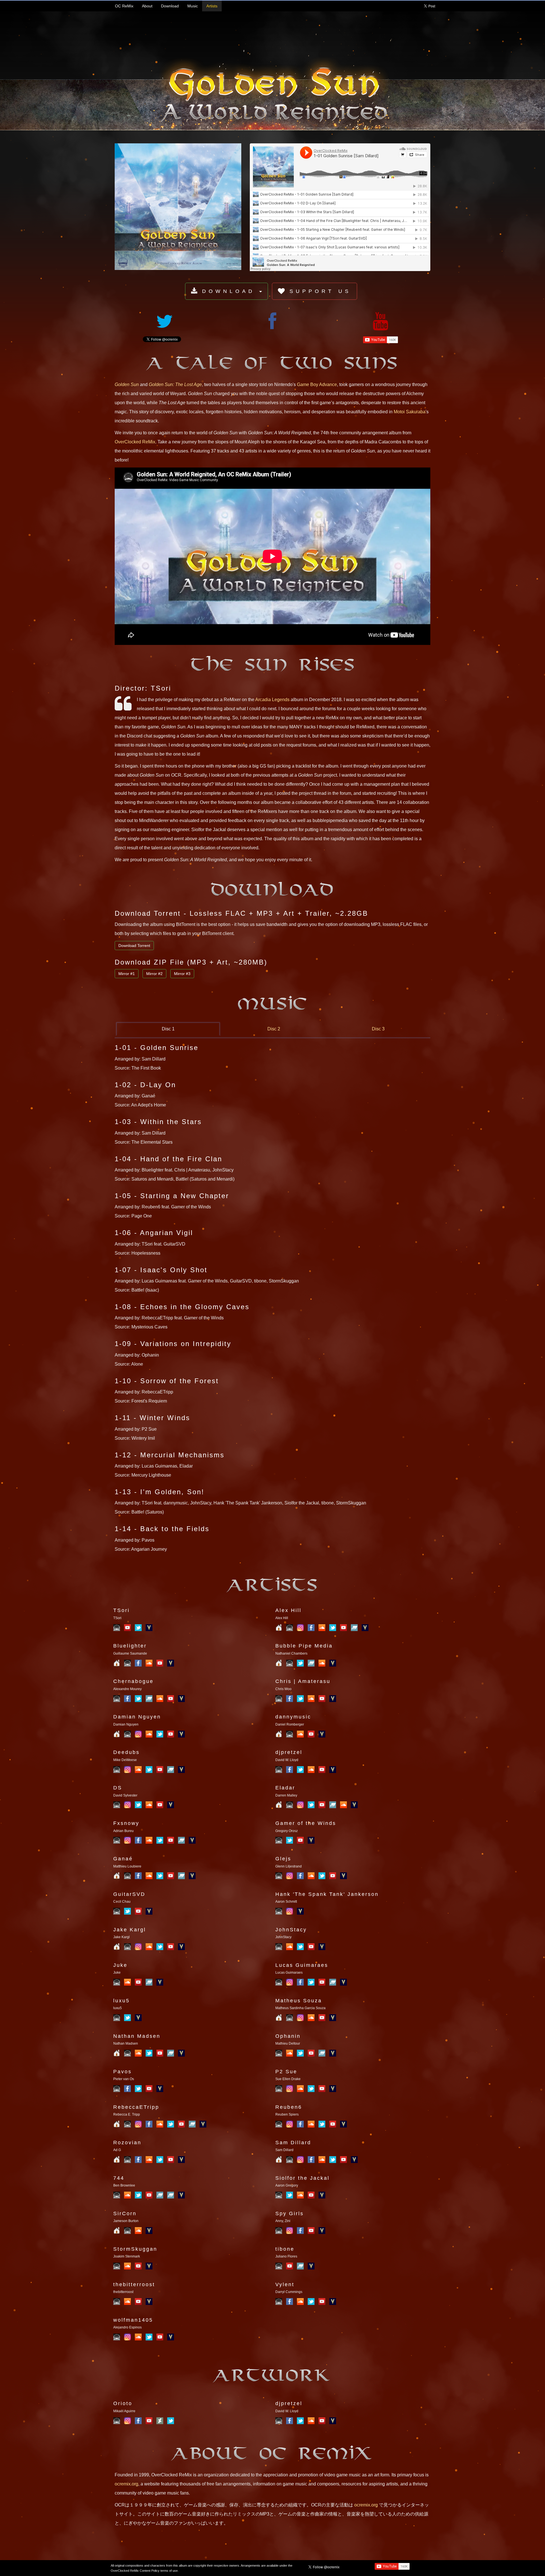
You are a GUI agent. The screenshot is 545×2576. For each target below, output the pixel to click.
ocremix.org (126, 2484)
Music (193, 6)
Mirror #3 (182, 974)
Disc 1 (168, 1029)
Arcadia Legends (272, 700)
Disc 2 (274, 1029)
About (147, 6)
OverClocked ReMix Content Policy (135, 2571)
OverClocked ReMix (135, 442)
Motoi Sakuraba (410, 412)
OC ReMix (124, 6)
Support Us (320, 291)
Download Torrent (134, 946)
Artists (212, 6)
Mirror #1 (127, 974)
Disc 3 (378, 1029)
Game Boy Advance (317, 384)
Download (170, 6)
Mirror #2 (154, 974)
